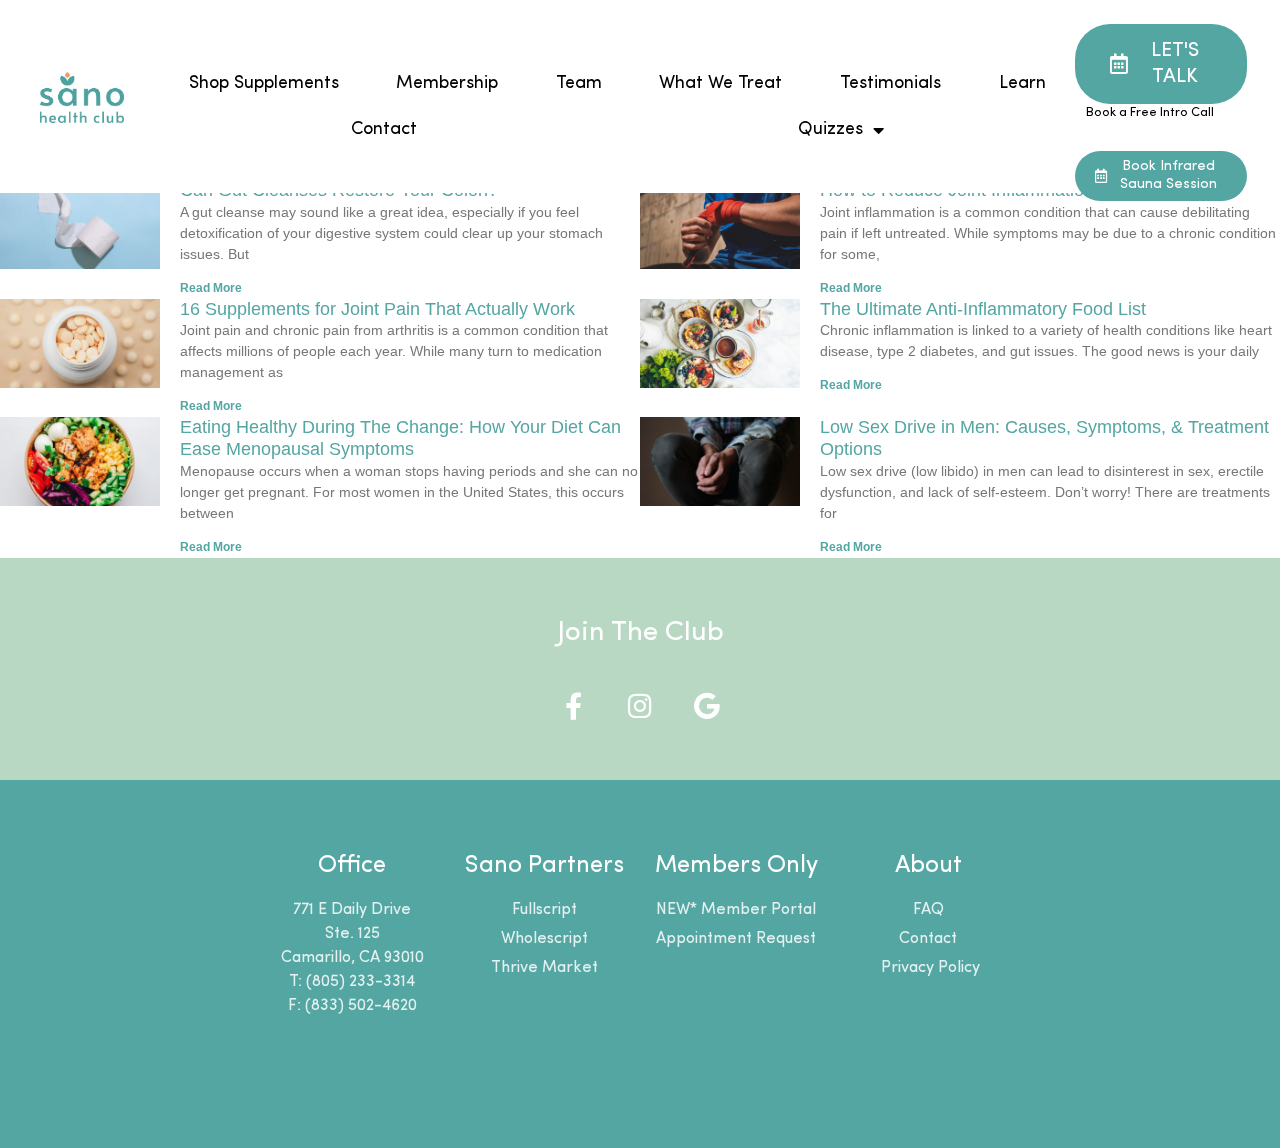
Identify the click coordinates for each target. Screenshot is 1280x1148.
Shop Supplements (264, 83)
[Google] (707, 705)
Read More (211, 288)
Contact (384, 129)
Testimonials (890, 83)
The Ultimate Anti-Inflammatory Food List (983, 309)
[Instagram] (640, 705)
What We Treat (721, 83)
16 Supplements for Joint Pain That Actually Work (377, 309)
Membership (448, 83)
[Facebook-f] (573, 705)
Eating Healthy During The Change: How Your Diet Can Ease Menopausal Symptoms (400, 438)
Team (579, 83)
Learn (1022, 83)
